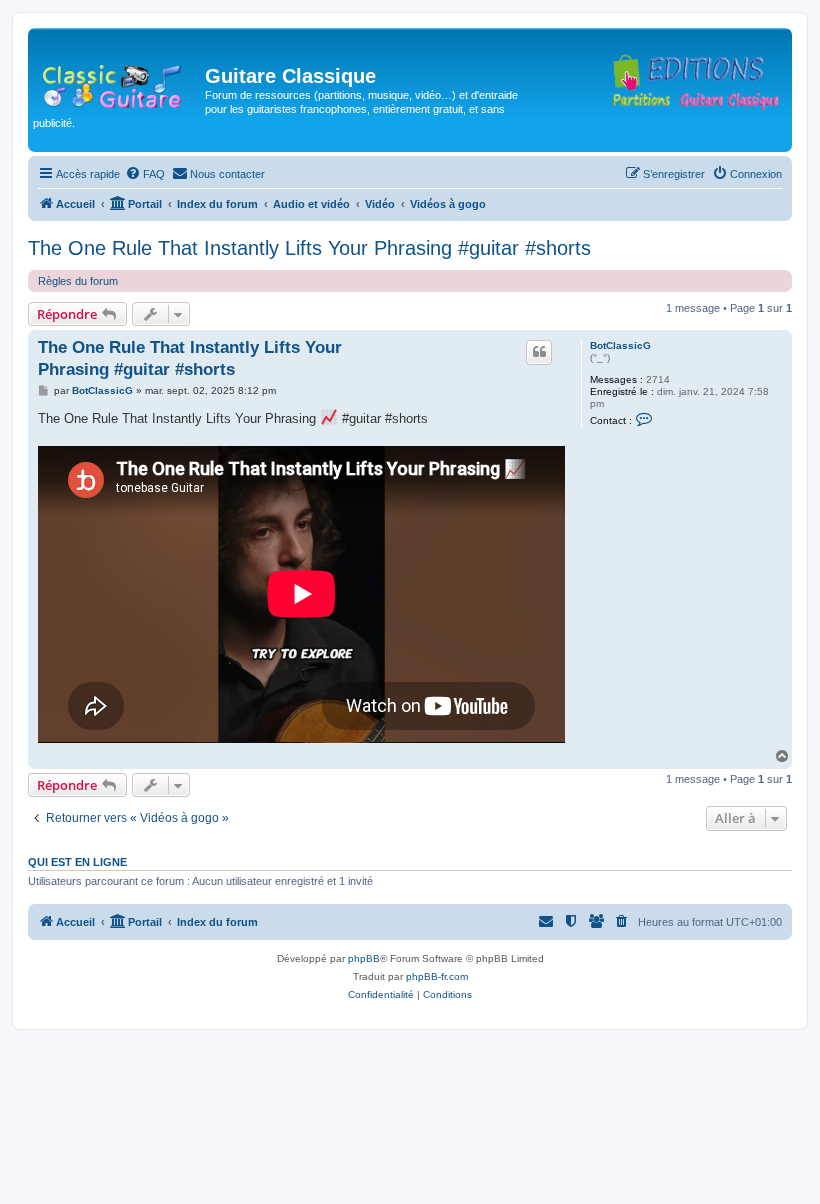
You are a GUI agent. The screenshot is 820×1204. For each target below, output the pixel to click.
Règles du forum (78, 281)
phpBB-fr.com (437, 976)
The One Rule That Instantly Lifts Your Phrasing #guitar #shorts (309, 248)
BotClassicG (620, 345)
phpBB (364, 958)
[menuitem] (145, 174)
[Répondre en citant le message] (539, 352)
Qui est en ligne (77, 862)
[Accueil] (119, 82)
